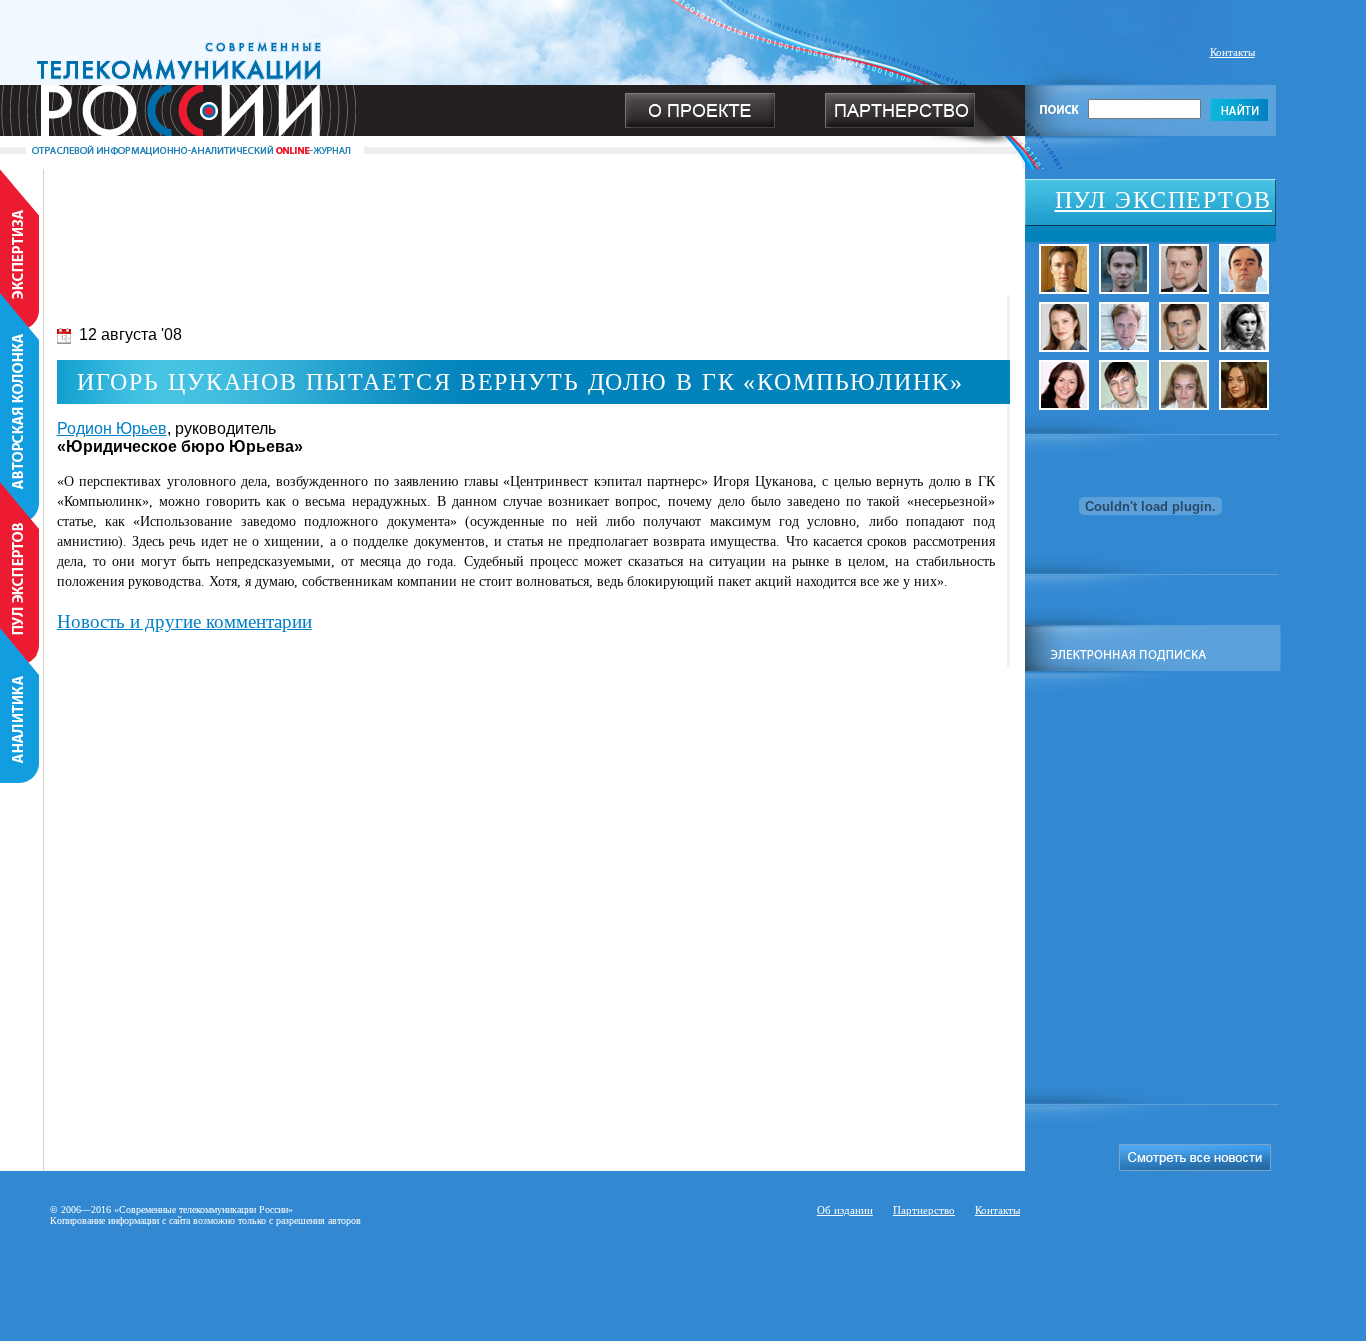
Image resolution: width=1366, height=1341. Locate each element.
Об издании (845, 1210)
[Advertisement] (512, 214)
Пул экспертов (1163, 200)
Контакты (1232, 52)
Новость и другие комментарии (184, 621)
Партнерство (924, 1210)
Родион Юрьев (112, 428)
